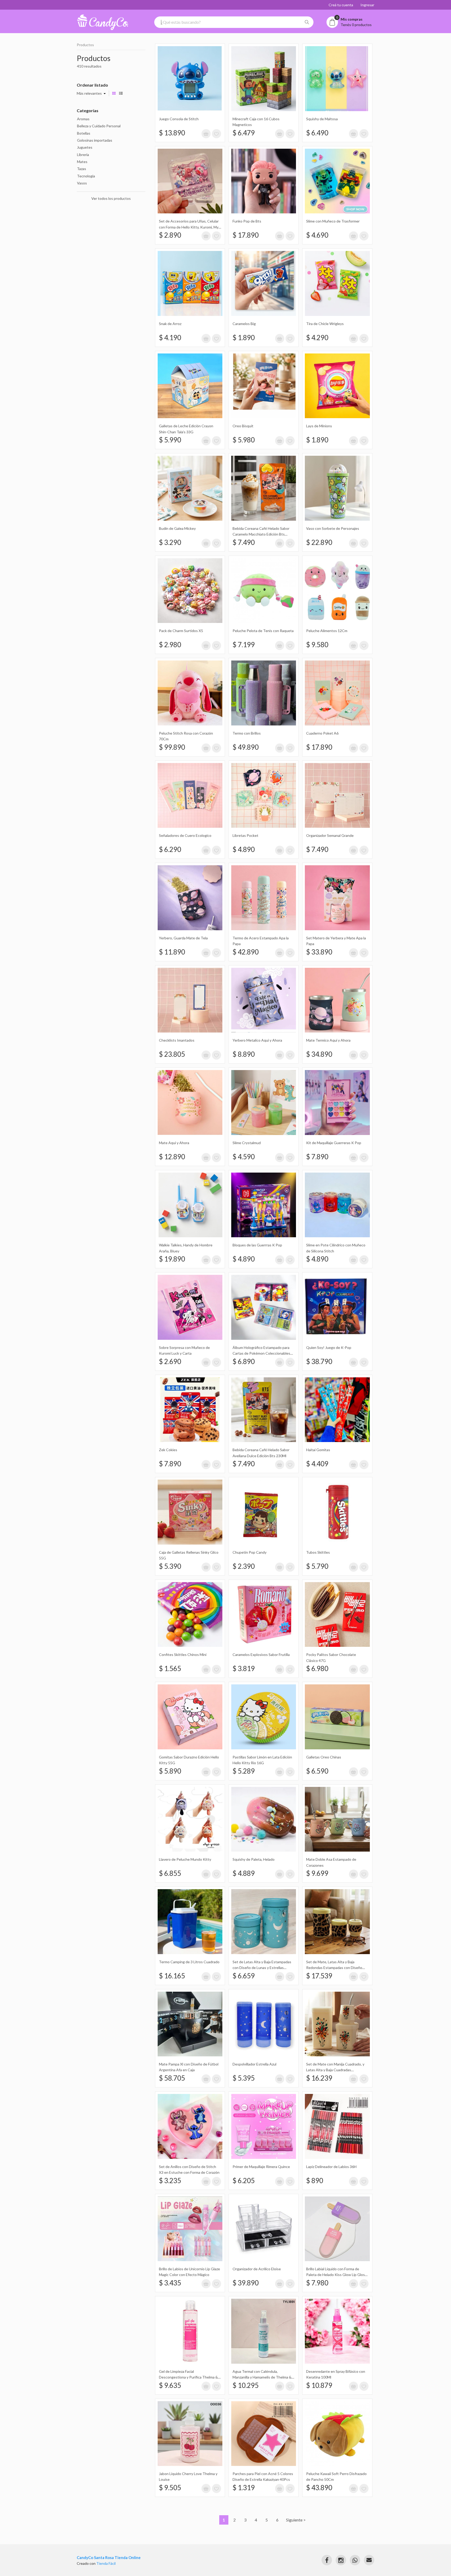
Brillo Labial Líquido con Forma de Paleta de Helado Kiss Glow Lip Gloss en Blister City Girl (336, 2275)
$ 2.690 (170, 1361)
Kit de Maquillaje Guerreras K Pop (334, 1143)
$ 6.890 (244, 1361)
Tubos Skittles (318, 1552)
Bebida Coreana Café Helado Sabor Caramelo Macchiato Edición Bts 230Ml (261, 534)
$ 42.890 (246, 952)
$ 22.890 (319, 542)
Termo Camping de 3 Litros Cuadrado (189, 1962)
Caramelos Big (244, 324)
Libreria (83, 155)
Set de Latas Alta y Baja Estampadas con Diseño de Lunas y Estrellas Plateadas (262, 1968)
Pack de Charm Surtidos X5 (181, 631)
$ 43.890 (319, 2488)
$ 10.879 (319, 2385)
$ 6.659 (244, 1976)
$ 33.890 (319, 952)
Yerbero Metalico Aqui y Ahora (257, 1040)
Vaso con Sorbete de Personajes (333, 528)
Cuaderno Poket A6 (322, 733)
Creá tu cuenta (341, 5)
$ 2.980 (170, 645)
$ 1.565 (170, 1668)
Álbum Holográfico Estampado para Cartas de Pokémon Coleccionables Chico (261, 1353)
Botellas (84, 133)
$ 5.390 (170, 1566)
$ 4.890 (244, 849)
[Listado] (121, 93)
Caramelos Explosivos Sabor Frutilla (261, 1655)
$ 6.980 (317, 1668)
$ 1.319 (244, 2488)
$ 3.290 (170, 542)
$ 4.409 (317, 1464)
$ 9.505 (170, 2488)
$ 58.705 (172, 2078)
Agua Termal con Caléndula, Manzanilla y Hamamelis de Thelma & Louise (262, 2377)
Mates (82, 162)
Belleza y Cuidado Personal (99, 126)
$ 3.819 (244, 1668)
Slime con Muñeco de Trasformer (333, 221)
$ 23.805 (172, 1054)
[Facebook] (327, 2560)
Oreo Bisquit (243, 426)
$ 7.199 (244, 645)
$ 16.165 (172, 1976)
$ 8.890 (244, 1054)
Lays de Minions (319, 426)
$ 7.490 (244, 542)
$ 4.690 (317, 235)
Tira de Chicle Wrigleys (325, 324)
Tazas (82, 169)
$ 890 (315, 2181)
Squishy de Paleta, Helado (254, 1859)
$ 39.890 (246, 2283)
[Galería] (114, 93)
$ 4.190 (170, 338)
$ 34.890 (319, 1054)
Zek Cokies (168, 1450)
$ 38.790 (319, 1361)
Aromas (83, 119)
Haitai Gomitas (318, 1450)
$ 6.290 (170, 849)
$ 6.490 (317, 133)
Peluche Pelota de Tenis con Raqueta (263, 631)
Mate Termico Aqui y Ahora (328, 1040)
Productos (85, 45)
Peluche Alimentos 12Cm (327, 631)
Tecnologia (86, 176)
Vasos (82, 183)
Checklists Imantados (177, 1040)
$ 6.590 (317, 1771)
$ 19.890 (172, 1259)
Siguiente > (296, 2520)
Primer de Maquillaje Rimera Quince (261, 2167)
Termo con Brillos (247, 733)
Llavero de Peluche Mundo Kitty (185, 1859)
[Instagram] (341, 2560)
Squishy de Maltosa (322, 119)
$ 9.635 (170, 2385)
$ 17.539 (319, 1976)
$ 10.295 (246, 2385)
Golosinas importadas (95, 140)
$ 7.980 (317, 2283)
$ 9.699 (317, 1873)
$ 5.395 (244, 2078)
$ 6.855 (170, 1873)
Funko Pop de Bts (247, 221)
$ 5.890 (170, 1771)
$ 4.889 (244, 1873)
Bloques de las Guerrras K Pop (257, 1245)
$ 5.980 (244, 440)
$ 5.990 (170, 440)
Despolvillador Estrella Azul (254, 2064)
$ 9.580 (317, 645)
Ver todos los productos (111, 198)
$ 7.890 (317, 1157)
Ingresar (367, 5)
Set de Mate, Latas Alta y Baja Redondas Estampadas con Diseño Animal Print (334, 1968)
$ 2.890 (170, 235)
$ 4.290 (317, 338)
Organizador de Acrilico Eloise (257, 2269)
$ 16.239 (319, 2078)
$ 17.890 (246, 235)
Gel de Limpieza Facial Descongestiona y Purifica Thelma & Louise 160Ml (188, 2377)
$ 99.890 (172, 747)
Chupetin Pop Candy (250, 1552)
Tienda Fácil (106, 2563)
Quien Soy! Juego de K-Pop (329, 1347)
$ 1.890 (244, 338)
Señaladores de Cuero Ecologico (185, 835)
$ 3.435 (170, 2283)
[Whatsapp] (355, 2560)
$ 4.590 (244, 1157)
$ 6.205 (244, 2181)
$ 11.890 (172, 952)
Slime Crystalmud (247, 1143)
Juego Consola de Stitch (179, 119)
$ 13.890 (172, 133)
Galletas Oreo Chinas (324, 1757)
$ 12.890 (172, 1157)
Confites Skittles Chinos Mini (183, 1655)
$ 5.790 (317, 1566)
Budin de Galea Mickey (177, 528)
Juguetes (85, 147)
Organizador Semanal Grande (330, 835)
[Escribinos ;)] (369, 2560)
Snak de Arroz (170, 324)
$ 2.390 (244, 1566)
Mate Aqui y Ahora (174, 1143)
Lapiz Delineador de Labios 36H (331, 2167)
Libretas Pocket (245, 835)
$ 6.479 (244, 133)
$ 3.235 (170, 2181)
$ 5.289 (244, 1771)
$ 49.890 (246, 747)
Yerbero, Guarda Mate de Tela (183, 938)
